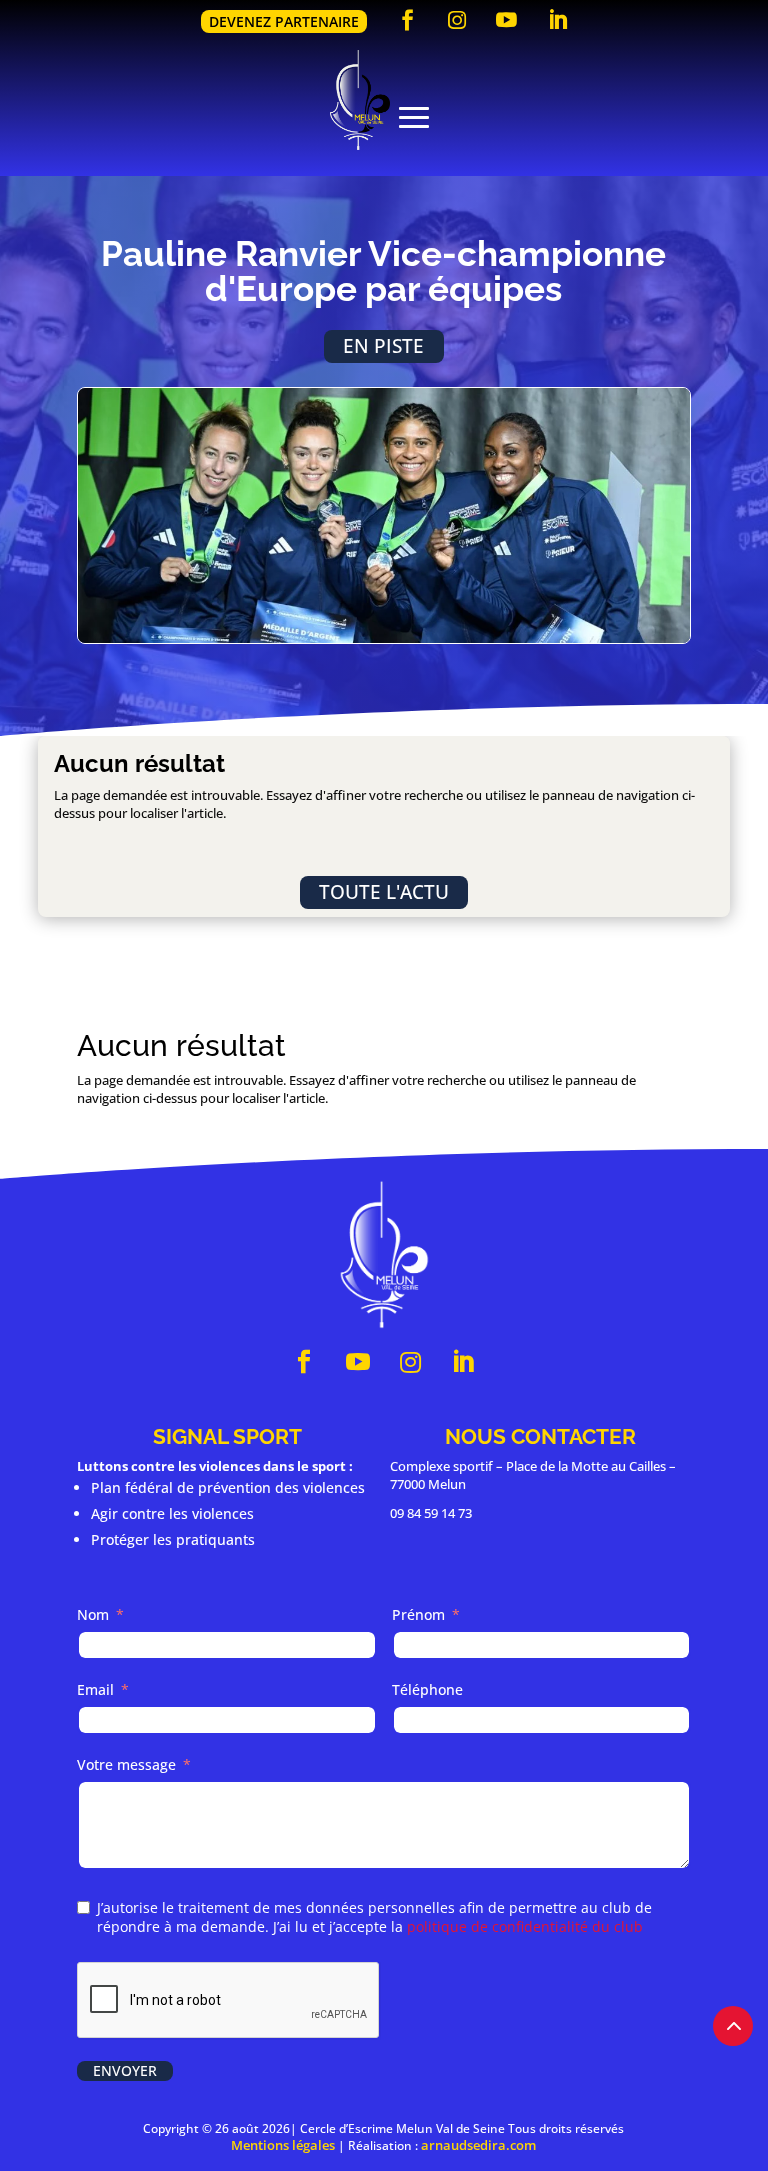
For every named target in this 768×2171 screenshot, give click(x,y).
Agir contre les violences (172, 1513)
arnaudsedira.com (478, 2145)
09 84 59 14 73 (431, 1513)
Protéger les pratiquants (173, 1539)
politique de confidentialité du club (525, 1926)
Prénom (418, 1614)
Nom (93, 1614)
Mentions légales (283, 2145)
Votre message (126, 1764)
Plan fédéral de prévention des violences (228, 1487)
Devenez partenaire (284, 21)
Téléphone (427, 1689)
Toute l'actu (384, 891)
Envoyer (125, 2070)
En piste (383, 345)
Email (95, 1689)
